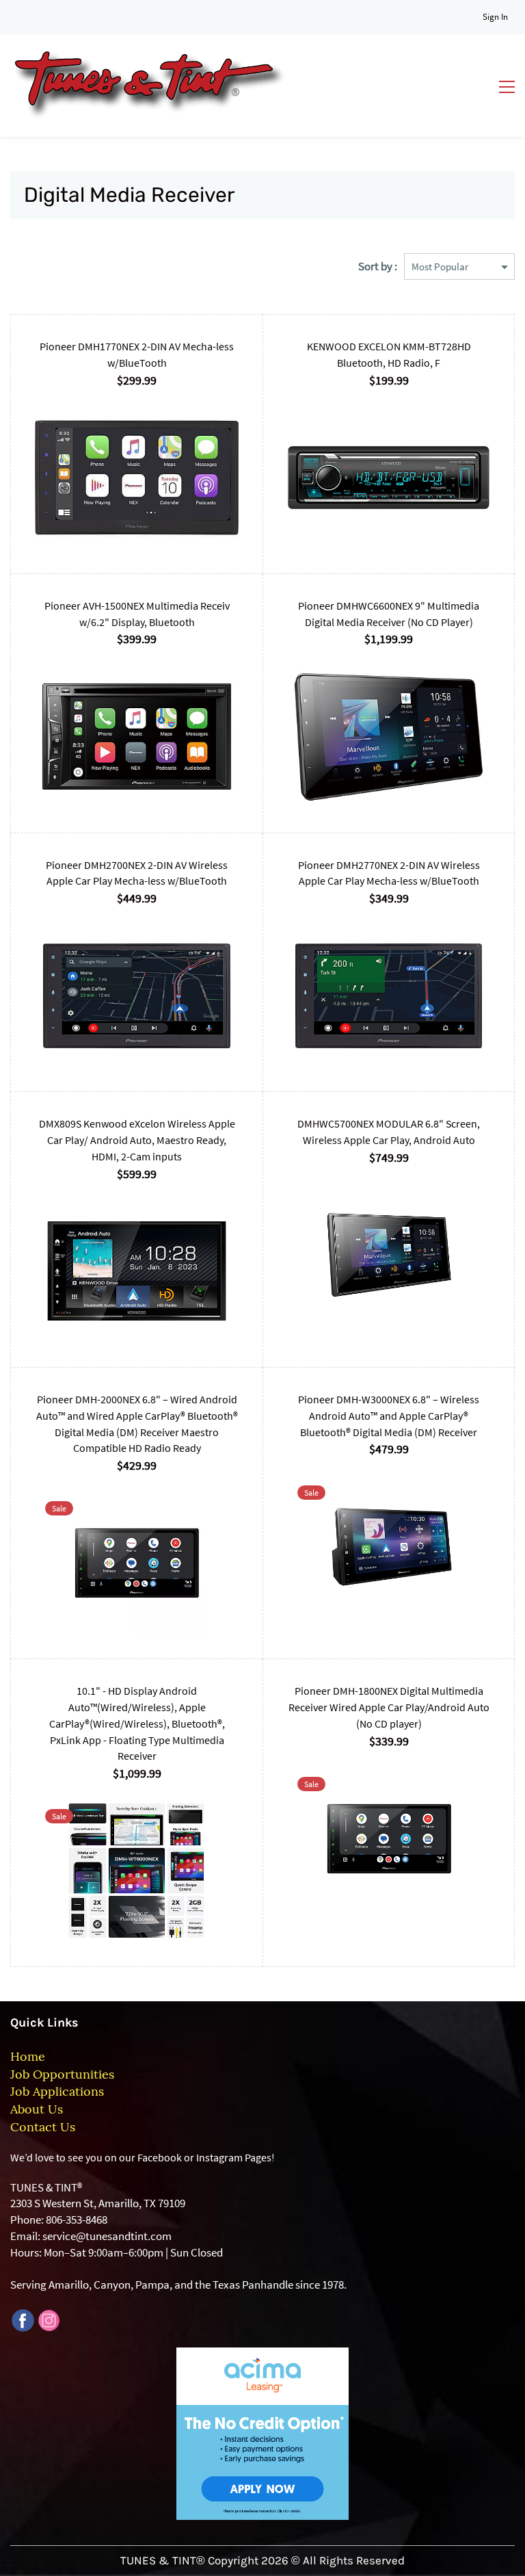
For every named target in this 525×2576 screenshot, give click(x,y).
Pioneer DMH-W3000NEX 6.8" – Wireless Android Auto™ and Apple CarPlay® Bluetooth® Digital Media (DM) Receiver (389, 1416)
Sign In (495, 17)
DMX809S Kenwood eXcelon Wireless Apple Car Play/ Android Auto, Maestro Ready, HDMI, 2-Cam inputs (137, 1140)
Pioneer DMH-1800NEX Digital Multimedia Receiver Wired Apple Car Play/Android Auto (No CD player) (389, 1707)
